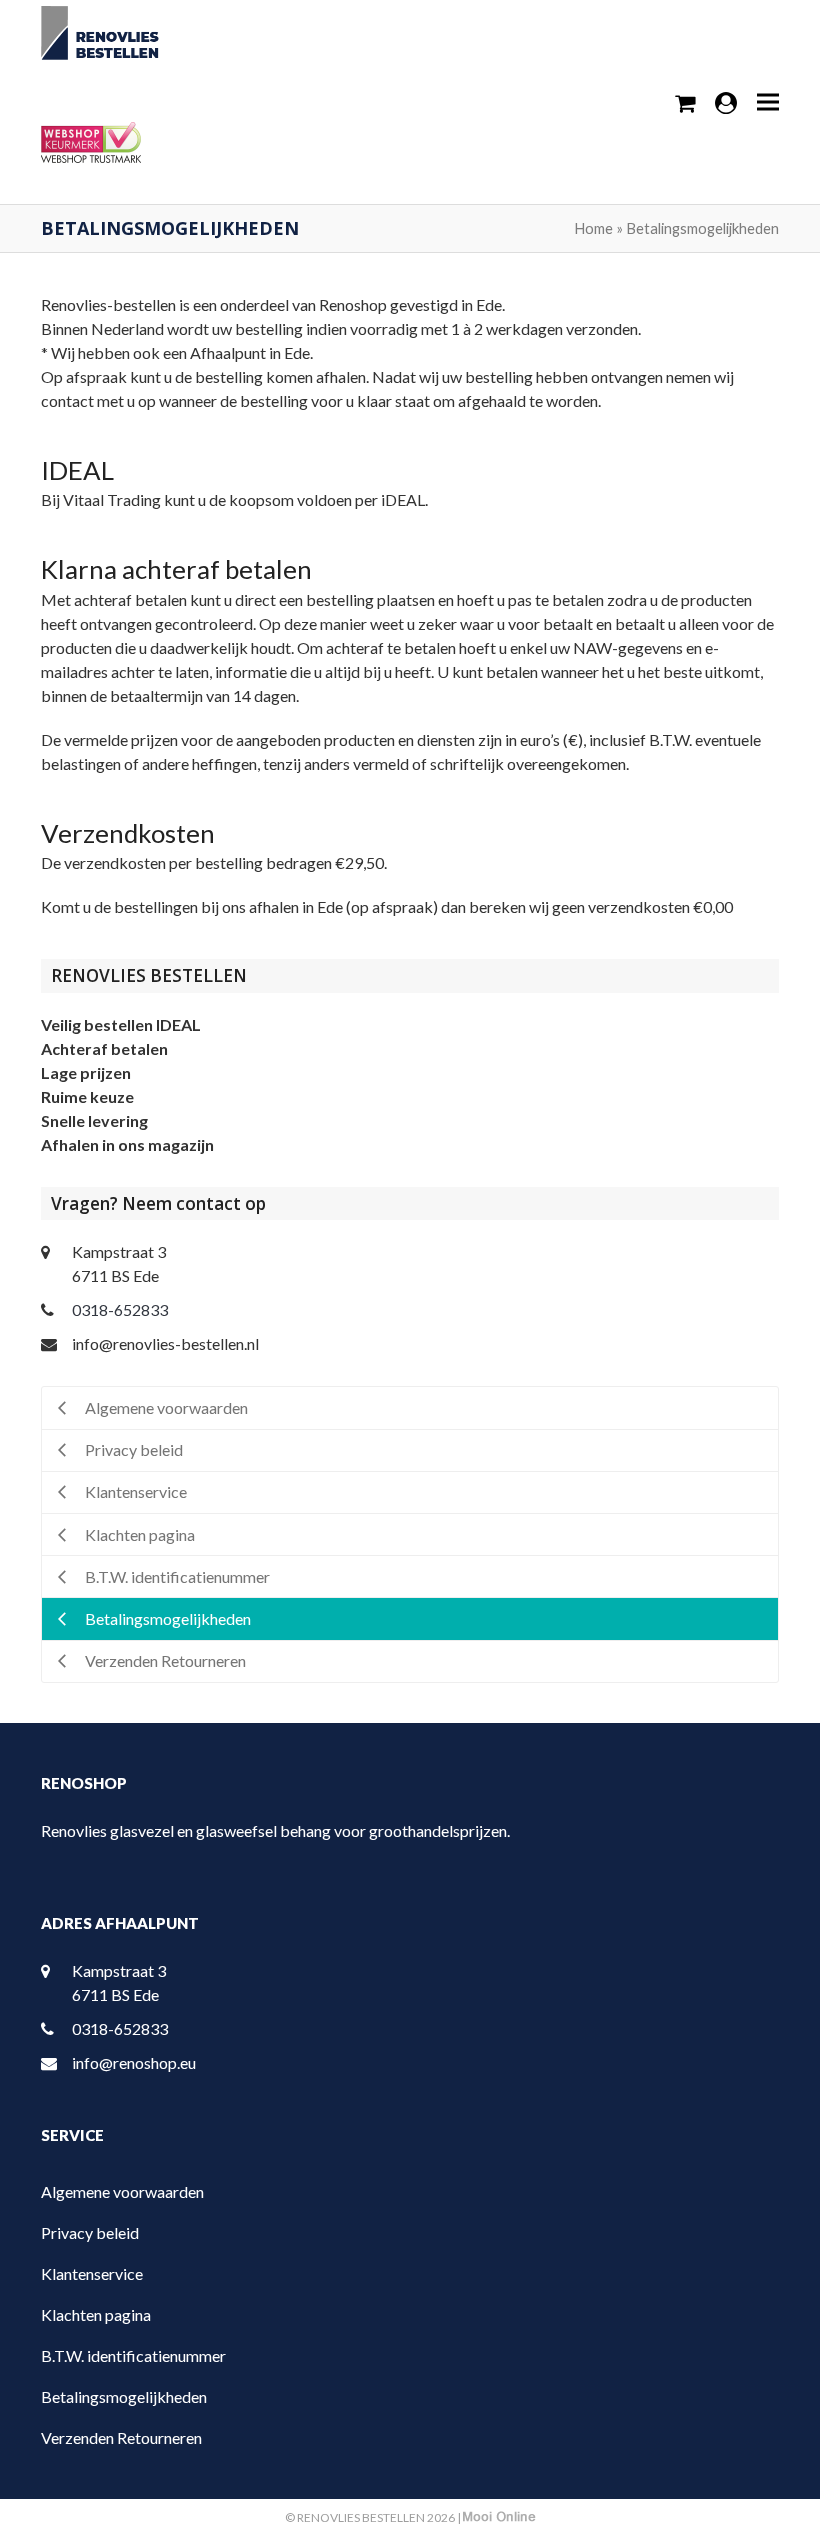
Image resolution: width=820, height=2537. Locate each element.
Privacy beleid (90, 2232)
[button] (768, 101)
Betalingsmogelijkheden (124, 2396)
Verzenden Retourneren (121, 2437)
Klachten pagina (96, 2314)
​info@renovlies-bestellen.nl (165, 1343)
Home (593, 228)
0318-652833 (120, 1309)
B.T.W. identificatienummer (133, 2355)
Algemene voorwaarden (122, 2191)
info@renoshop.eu (134, 2062)
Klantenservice (92, 2273)
